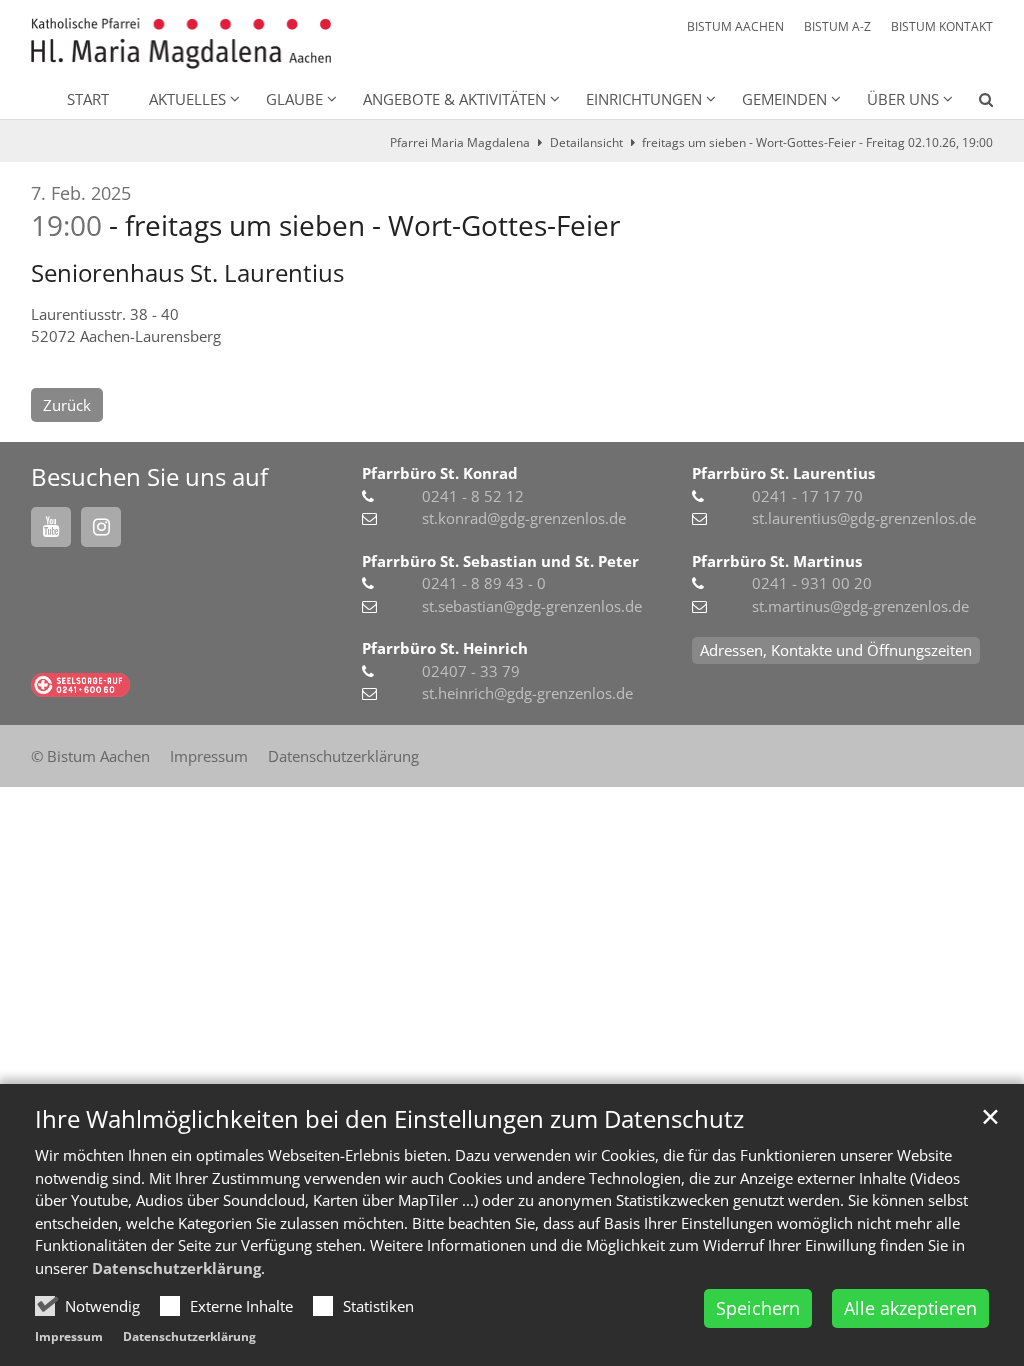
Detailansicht (586, 142)
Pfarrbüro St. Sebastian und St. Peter (500, 561)
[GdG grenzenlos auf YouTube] (51, 527)
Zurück (67, 405)
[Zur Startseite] (181, 43)
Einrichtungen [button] (644, 99)
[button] (973, 103)
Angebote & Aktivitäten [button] (454, 99)
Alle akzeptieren (910, 1308)
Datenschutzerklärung (176, 1268)
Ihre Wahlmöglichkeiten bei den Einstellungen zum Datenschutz (389, 1119)
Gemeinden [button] (784, 99)
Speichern (758, 1308)
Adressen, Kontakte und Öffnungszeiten (836, 650)
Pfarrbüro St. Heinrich (445, 648)
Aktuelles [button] (187, 99)
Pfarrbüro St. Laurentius (783, 473)
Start (88, 99)
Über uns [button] (903, 99)
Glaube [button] (294, 99)
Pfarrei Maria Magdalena (460, 142)
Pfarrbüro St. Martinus (777, 561)
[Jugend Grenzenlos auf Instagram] (101, 527)
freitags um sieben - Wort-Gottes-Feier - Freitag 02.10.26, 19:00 (817, 142)
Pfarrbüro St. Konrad (440, 473)
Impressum (69, 1336)
